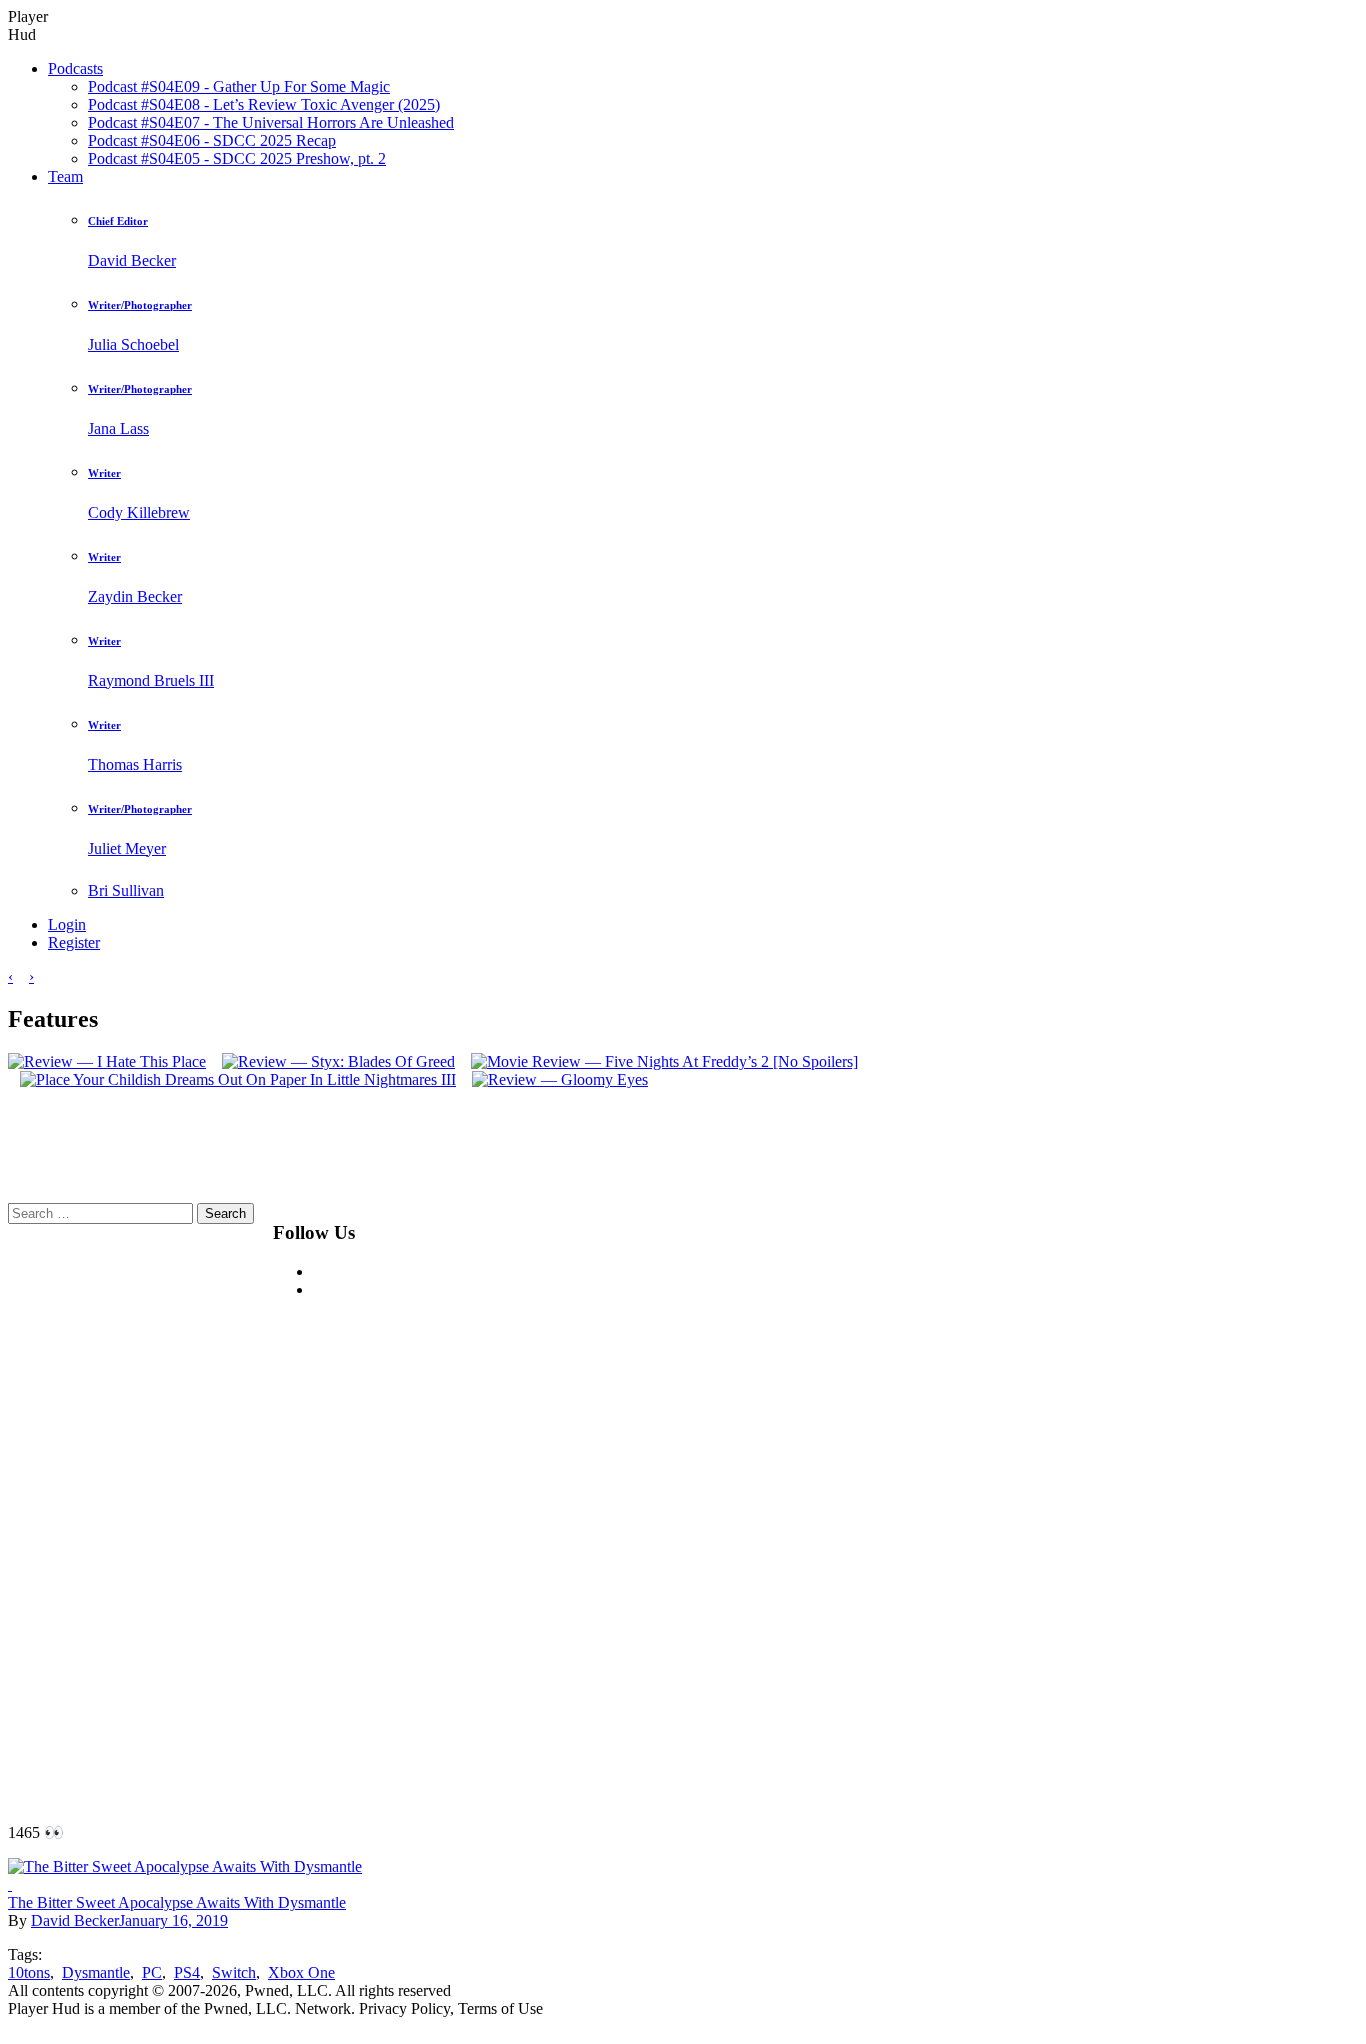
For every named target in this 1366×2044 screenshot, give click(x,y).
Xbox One (301, 1972)
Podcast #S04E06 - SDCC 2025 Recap (212, 140)
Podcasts (75, 68)
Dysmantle (96, 1972)
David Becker (75, 1920)
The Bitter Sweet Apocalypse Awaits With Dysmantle (177, 1902)
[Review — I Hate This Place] (107, 1061)
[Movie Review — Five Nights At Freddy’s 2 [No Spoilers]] (658, 1061)
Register (74, 942)
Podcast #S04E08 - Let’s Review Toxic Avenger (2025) (264, 104)
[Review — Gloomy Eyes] (554, 1079)
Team (65, 176)
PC (152, 1972)
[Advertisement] (883, 1503)
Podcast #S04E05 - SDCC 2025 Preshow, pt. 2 (237, 158)
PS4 (187, 1972)
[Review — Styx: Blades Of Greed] (332, 1061)
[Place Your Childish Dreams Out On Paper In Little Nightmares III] (232, 1079)
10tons (29, 1972)
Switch (234, 1972)
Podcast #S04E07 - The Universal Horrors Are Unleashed (271, 122)
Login (67, 924)
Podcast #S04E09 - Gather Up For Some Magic (239, 86)
